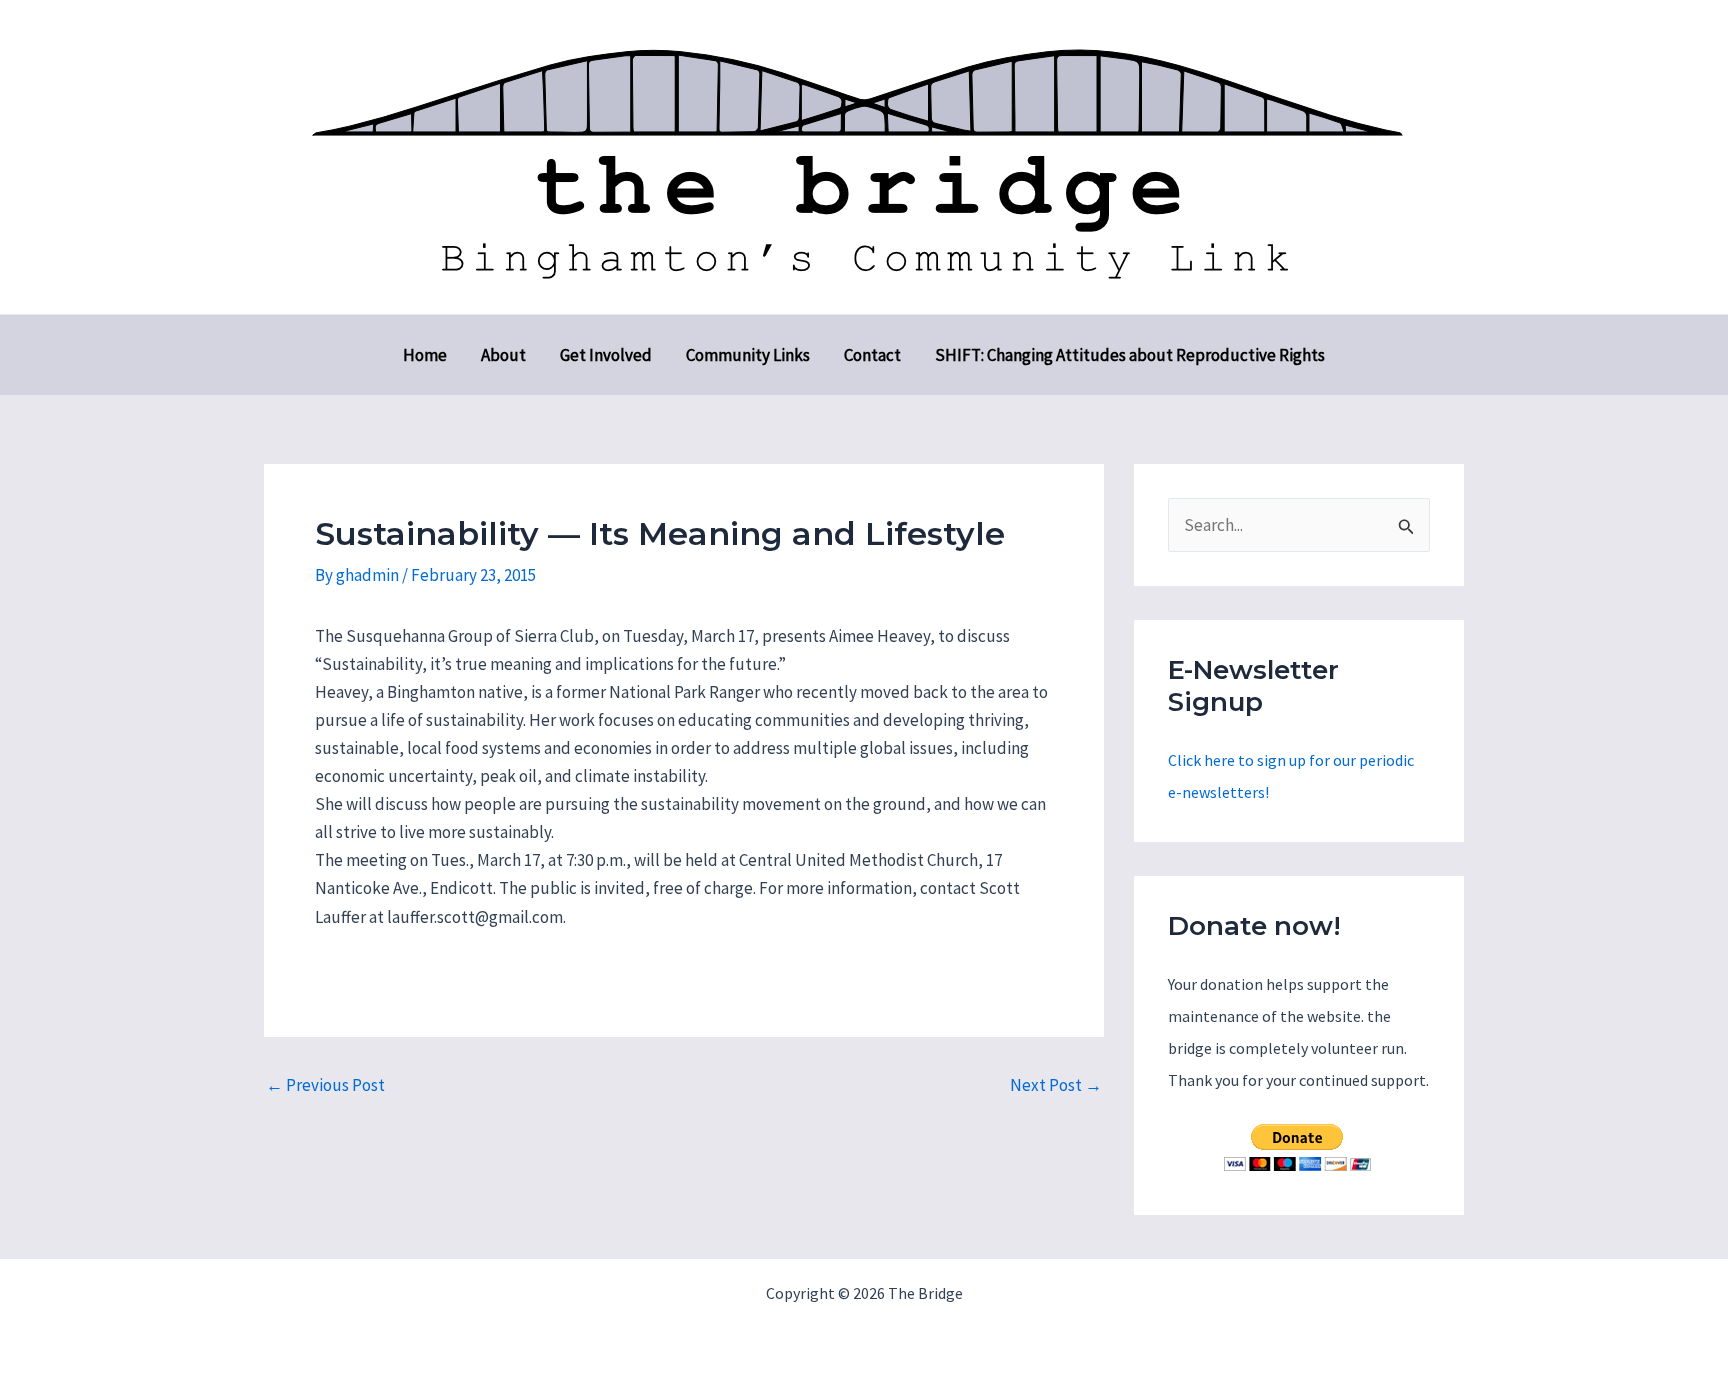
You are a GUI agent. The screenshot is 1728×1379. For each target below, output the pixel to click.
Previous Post (325, 1085)
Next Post (1056, 1085)
